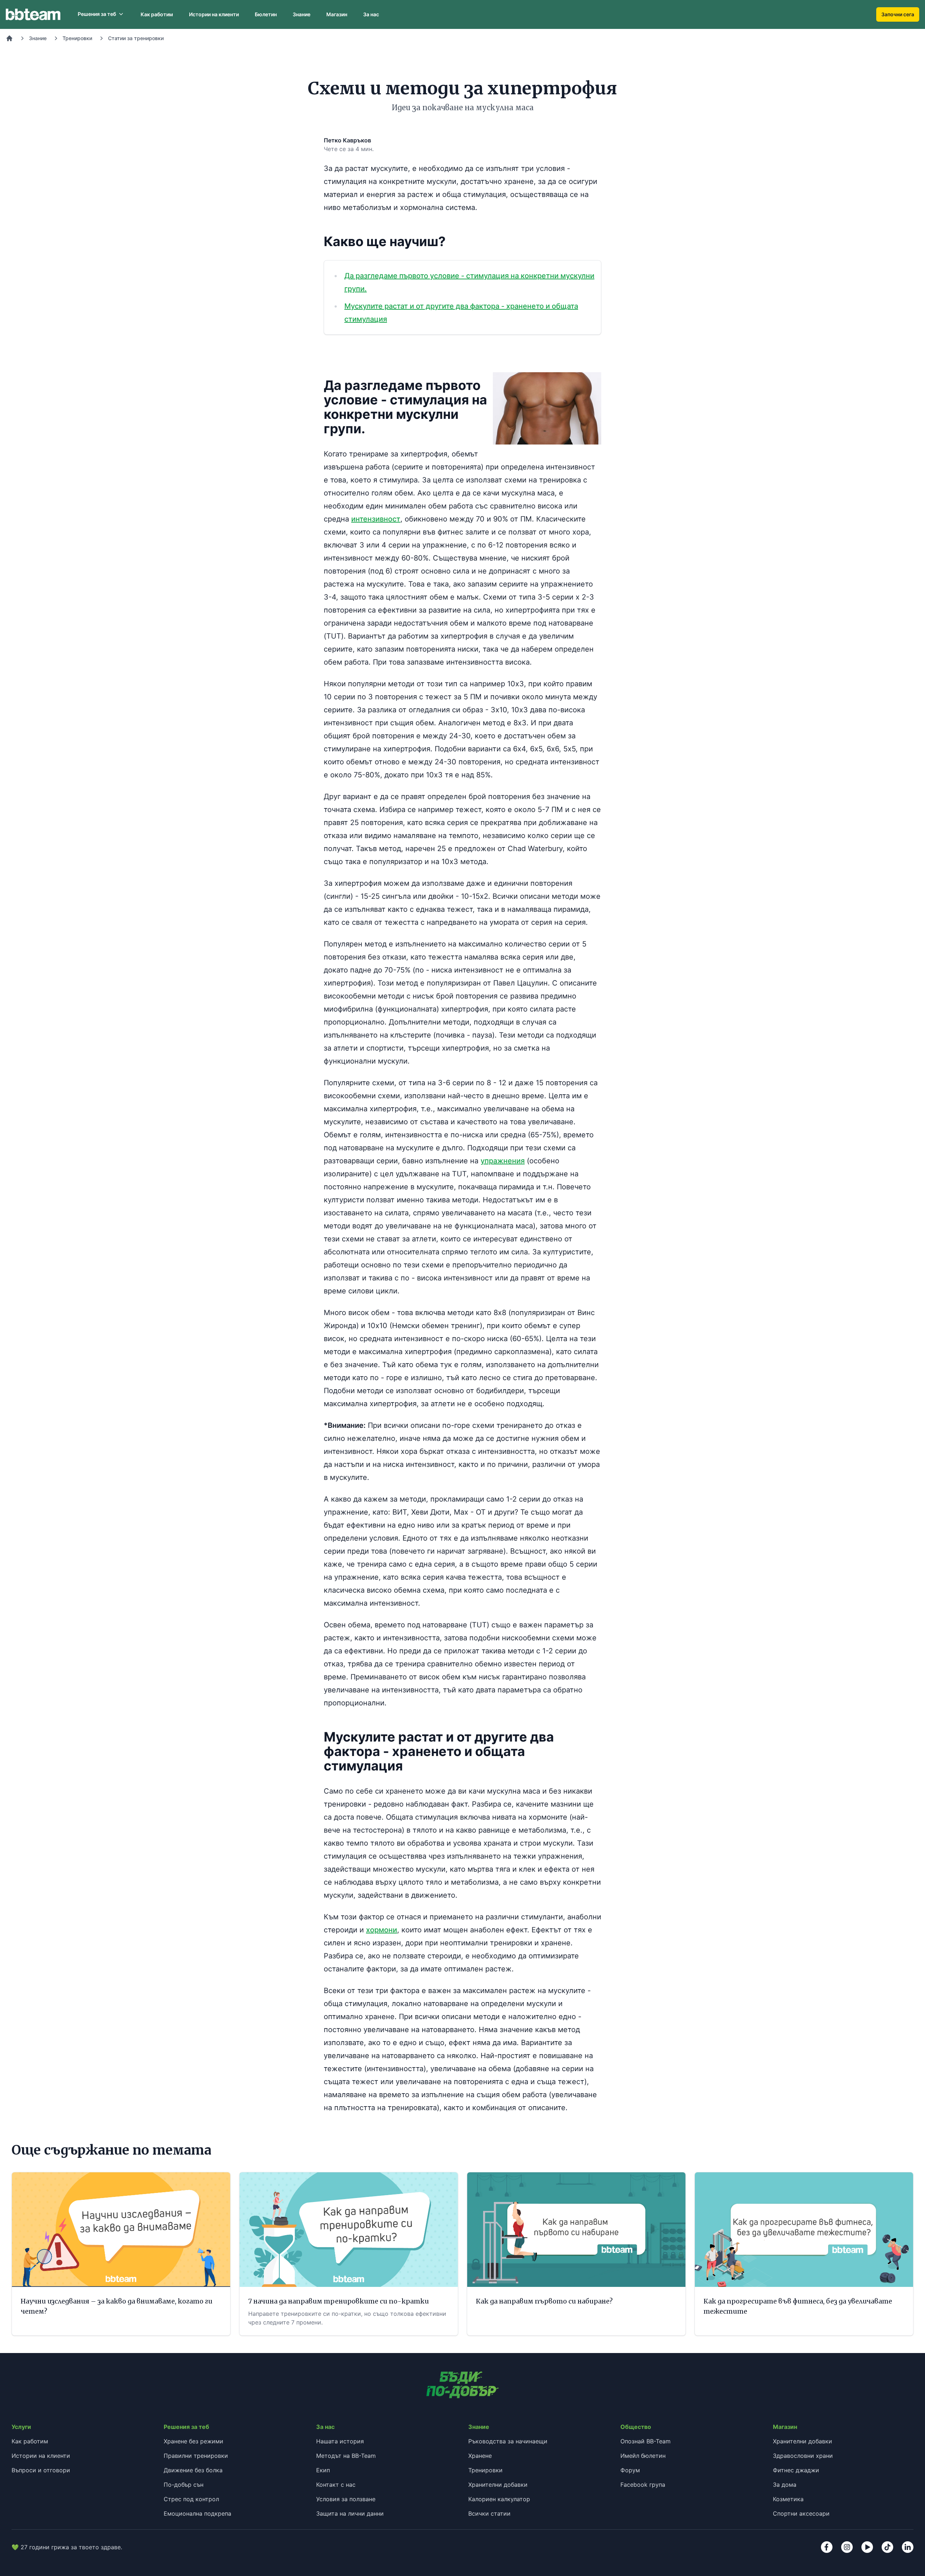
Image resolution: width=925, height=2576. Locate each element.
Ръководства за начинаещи (508, 2441)
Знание (302, 14)
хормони (382, 1930)
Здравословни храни (803, 2456)
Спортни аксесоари (801, 2513)
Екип (323, 2470)
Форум (630, 2470)
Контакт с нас (336, 2485)
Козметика (788, 2499)
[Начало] (9, 38)
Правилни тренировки (196, 2456)
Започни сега (898, 14)
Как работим (157, 14)
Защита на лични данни (350, 2513)
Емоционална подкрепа (197, 2513)
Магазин (337, 14)
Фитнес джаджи (796, 2470)
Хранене (480, 2456)
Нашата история (340, 2441)
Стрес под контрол (191, 2499)
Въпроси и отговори (41, 2470)
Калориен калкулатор (499, 2499)
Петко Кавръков (347, 140)
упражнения (503, 1161)
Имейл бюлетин (643, 2456)
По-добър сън (184, 2485)
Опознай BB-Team (646, 2441)
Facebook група (643, 2485)
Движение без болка (193, 2470)
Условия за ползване (346, 2499)
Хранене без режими (193, 2441)
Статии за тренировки (136, 38)
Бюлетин (266, 14)
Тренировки (77, 38)
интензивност (376, 519)
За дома (785, 2485)
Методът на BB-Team (346, 2456)
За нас (371, 14)
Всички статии (489, 2513)
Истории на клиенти (214, 14)
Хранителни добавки (498, 2485)
